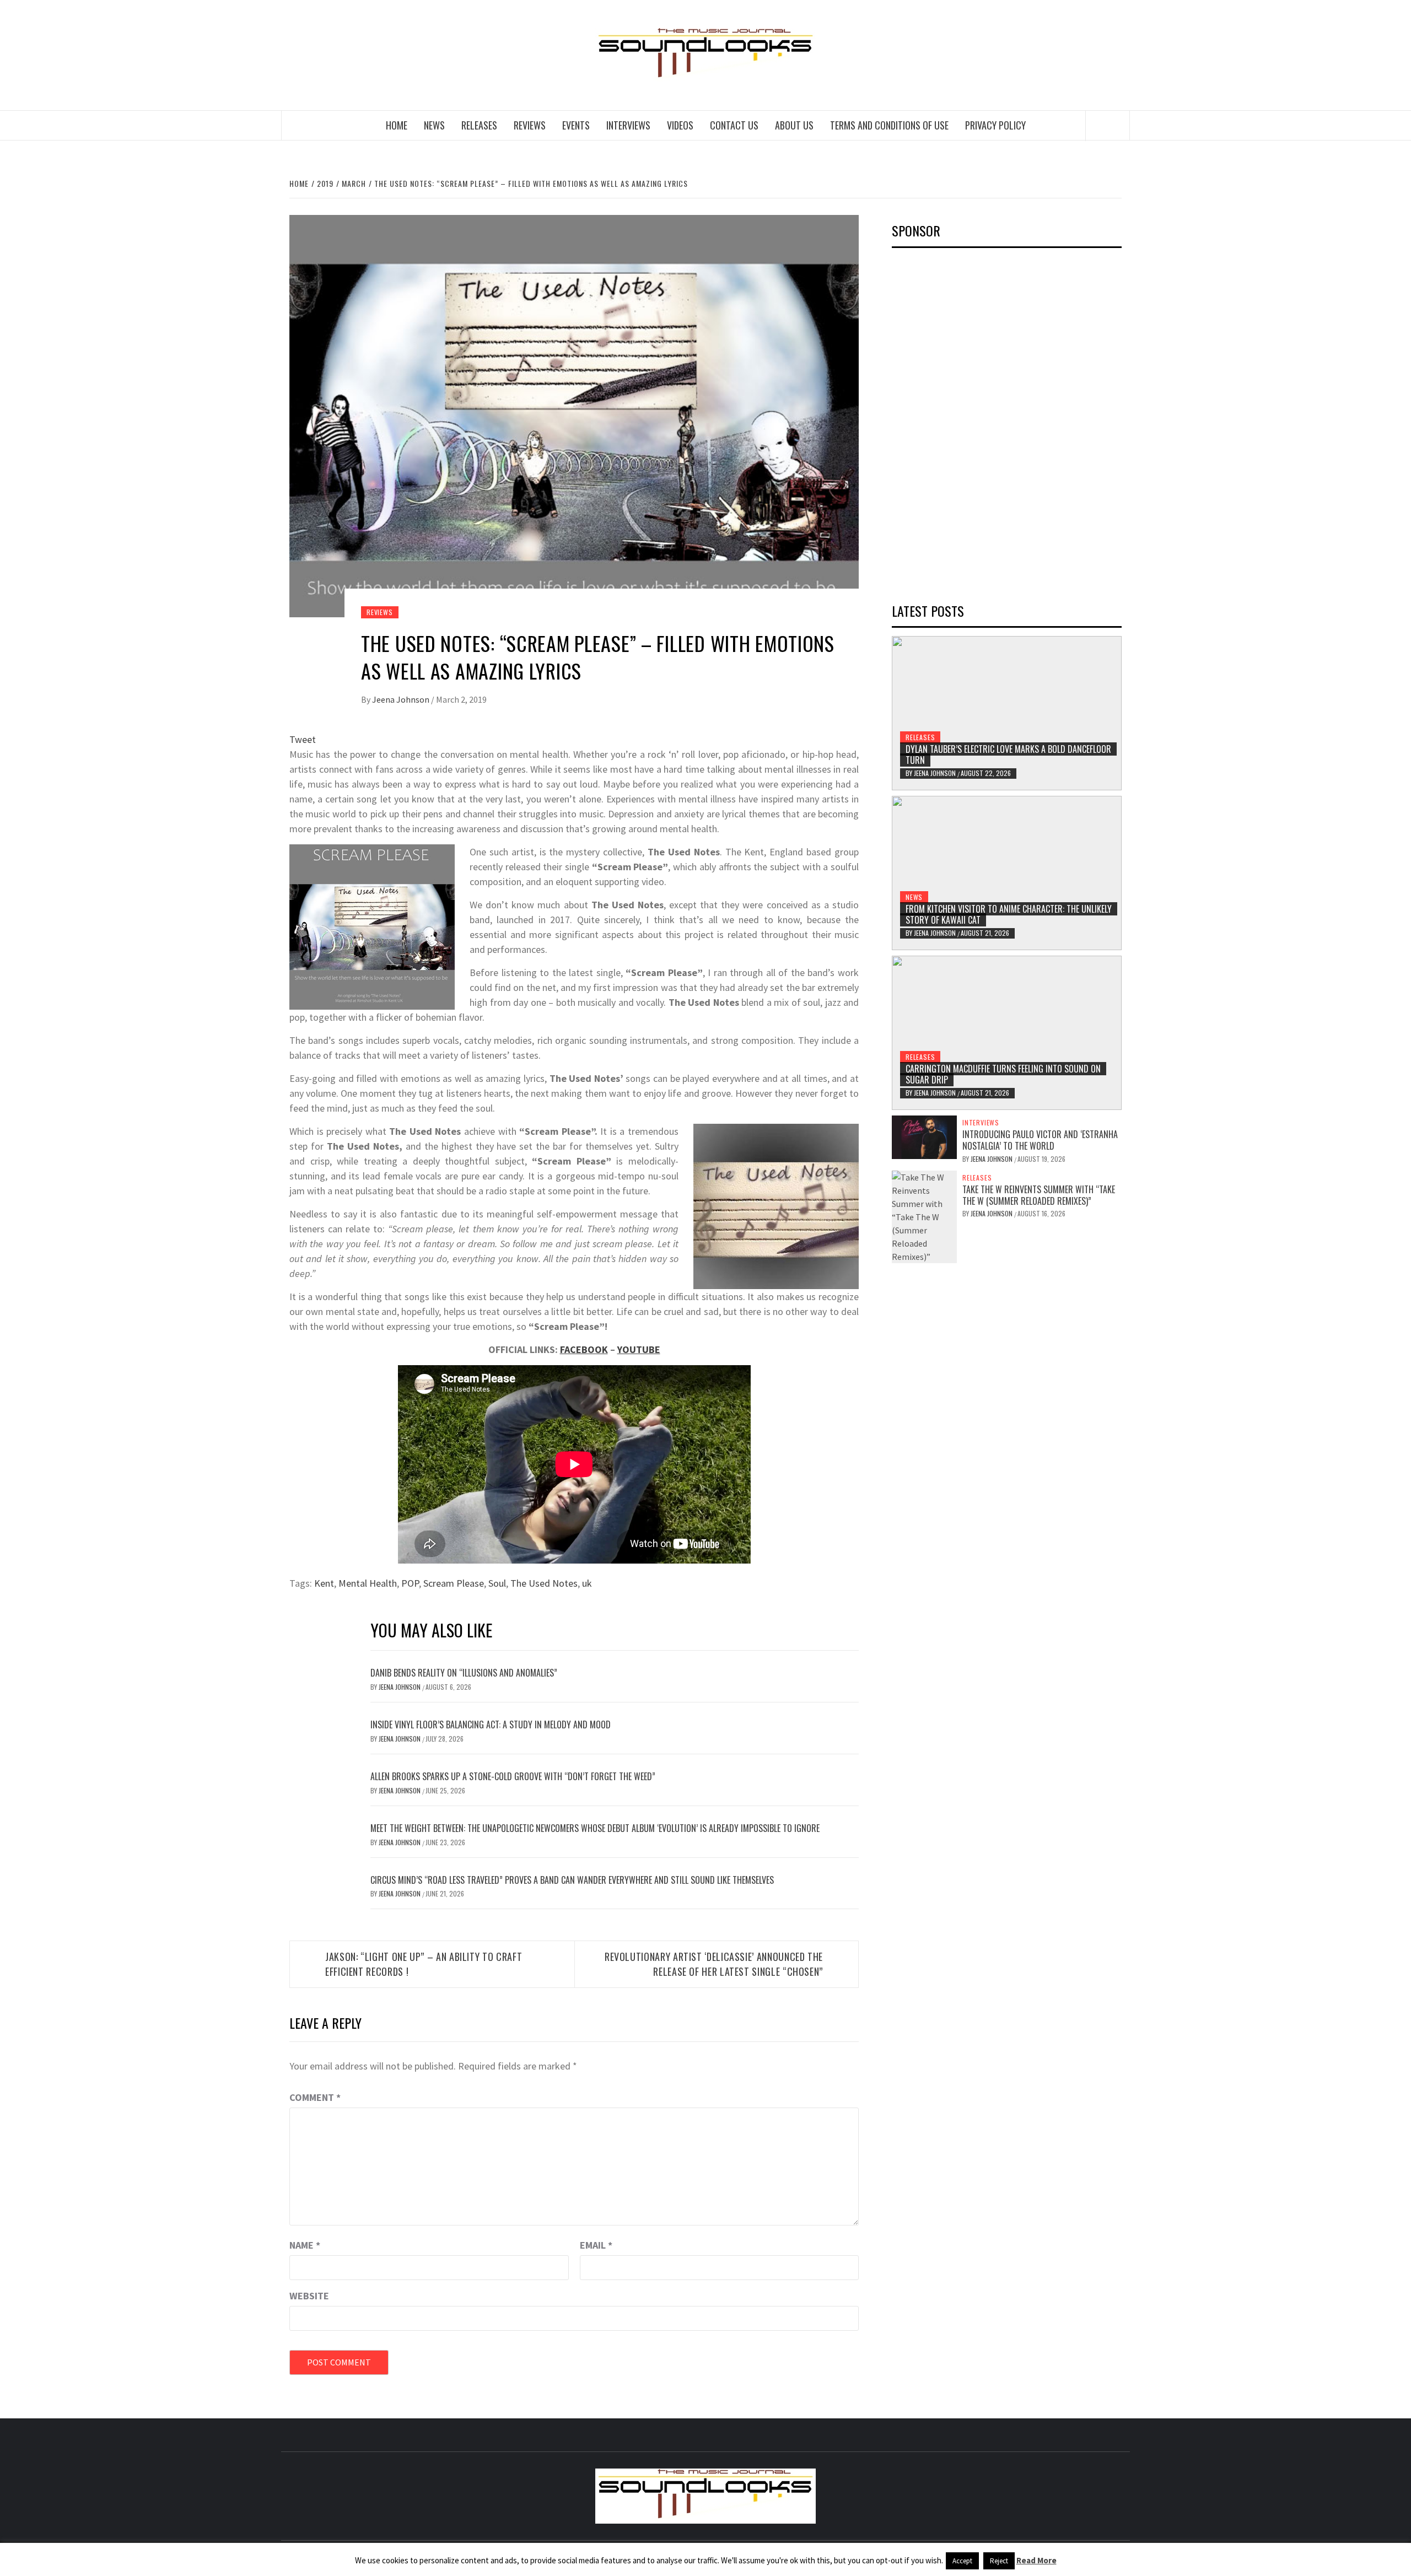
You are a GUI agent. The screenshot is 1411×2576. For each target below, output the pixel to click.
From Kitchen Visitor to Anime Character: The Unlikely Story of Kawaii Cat (1009, 915)
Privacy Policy (995, 125)
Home (397, 125)
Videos (680, 125)
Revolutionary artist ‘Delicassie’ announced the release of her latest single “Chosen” (714, 1964)
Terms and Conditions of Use (889, 125)
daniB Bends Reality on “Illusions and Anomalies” (464, 1673)
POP (410, 1583)
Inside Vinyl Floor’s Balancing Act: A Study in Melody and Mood (491, 1724)
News (434, 125)
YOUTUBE (639, 1349)
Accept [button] (962, 2561)
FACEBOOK (584, 1349)
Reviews (530, 125)
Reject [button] (999, 2561)
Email (596, 2245)
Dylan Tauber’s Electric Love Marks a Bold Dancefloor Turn (1008, 755)
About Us (794, 125)
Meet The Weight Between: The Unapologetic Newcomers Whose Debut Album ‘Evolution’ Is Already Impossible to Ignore (595, 1828)
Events (576, 125)
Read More (1036, 2560)
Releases (479, 125)
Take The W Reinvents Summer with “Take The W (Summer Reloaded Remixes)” (1039, 1195)
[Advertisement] (974, 422)
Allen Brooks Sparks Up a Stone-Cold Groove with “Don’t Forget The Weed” (513, 1776)
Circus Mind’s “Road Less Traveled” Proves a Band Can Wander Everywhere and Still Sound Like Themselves (572, 1880)
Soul (497, 1583)
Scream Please (454, 1583)
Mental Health (368, 1583)
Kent (324, 1583)
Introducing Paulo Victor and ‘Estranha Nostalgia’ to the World (1040, 1140)
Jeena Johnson (402, 699)
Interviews (628, 125)
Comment (315, 2097)
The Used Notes (544, 1583)
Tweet (303, 739)
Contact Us (734, 125)
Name (305, 2245)
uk (587, 1583)
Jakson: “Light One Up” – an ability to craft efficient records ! (424, 1964)
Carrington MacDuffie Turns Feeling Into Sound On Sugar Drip (1003, 1074)
